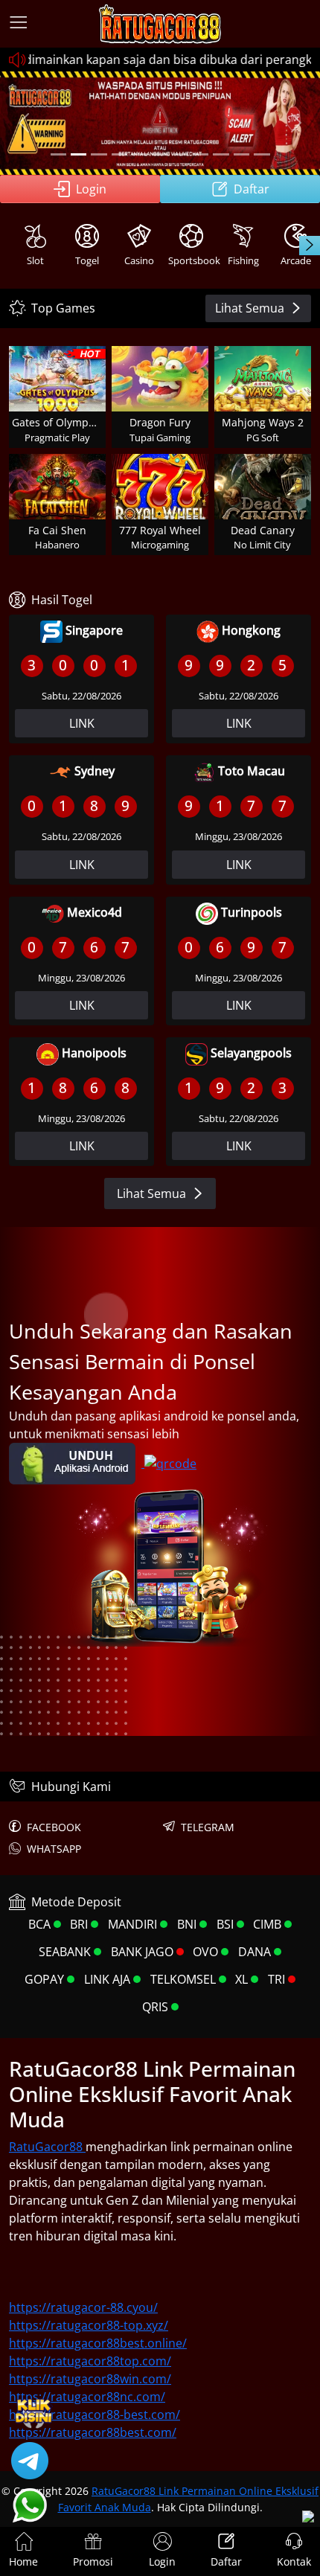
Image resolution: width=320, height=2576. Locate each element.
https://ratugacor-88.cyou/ (83, 2307)
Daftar (252, 189)
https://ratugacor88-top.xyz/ (89, 2325)
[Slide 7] (180, 154)
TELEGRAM (208, 1827)
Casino (139, 260)
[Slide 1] (58, 154)
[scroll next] (310, 246)
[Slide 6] (160, 154)
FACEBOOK (54, 1827)
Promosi (93, 2561)
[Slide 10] (241, 154)
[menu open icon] (19, 24)
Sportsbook (193, 260)
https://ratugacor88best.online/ (98, 2343)
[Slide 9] (221, 154)
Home (23, 2561)
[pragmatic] (99, 154)
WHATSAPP (54, 1849)
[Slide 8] (201, 154)
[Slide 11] (262, 154)
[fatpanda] (119, 154)
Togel (87, 260)
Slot (35, 260)
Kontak (294, 2561)
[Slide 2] (79, 154)
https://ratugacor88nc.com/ (87, 2397)
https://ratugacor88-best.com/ (95, 2415)
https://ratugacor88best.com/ (93, 2432)
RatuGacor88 (47, 2147)
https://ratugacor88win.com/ (90, 2379)
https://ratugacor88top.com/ (90, 2361)
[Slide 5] (140, 154)
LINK (82, 723)
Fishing (243, 260)
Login (91, 189)
